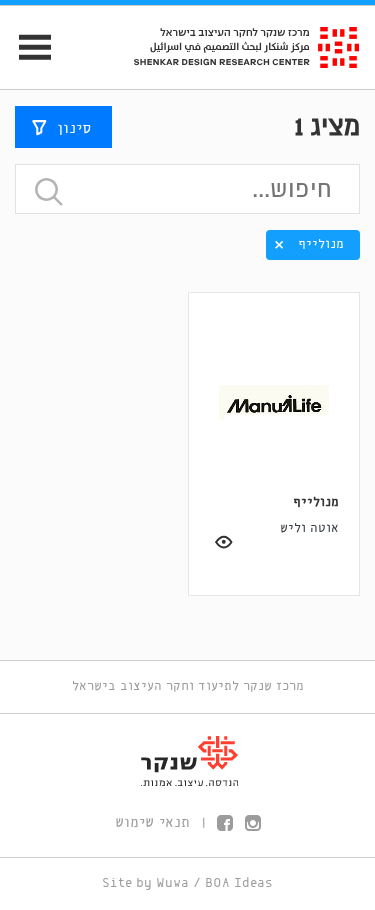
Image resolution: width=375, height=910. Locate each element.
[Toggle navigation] (26, 47)
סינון (74, 129)
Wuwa (172, 883)
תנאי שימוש (152, 823)
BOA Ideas (239, 883)
